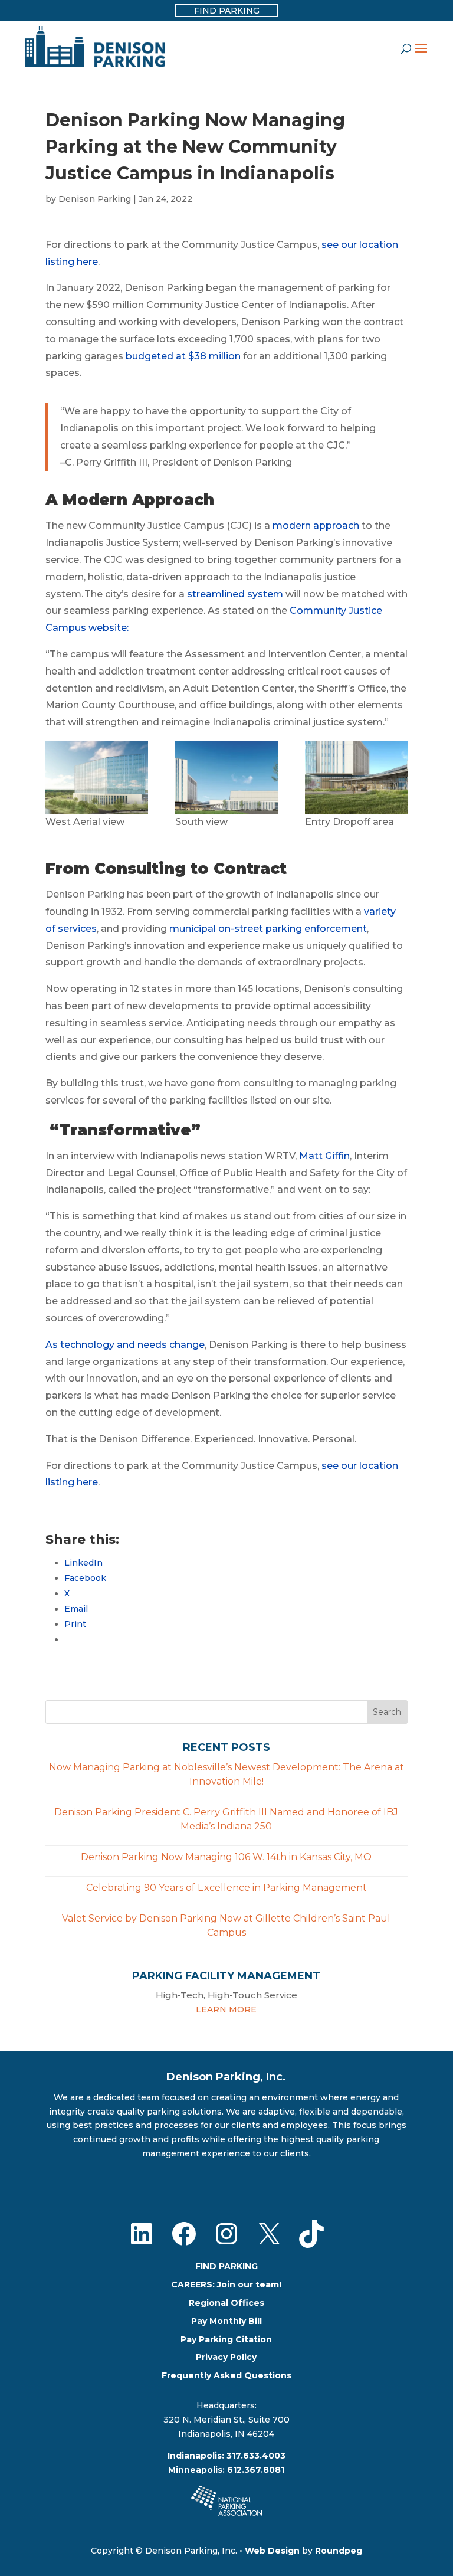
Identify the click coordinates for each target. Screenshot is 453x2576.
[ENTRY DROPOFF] (356, 777)
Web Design (272, 2551)
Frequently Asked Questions (226, 2375)
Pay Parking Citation (226, 2339)
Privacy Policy (226, 2357)
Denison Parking (95, 199)
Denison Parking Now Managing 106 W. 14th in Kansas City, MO (226, 1857)
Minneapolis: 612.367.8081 (226, 2470)
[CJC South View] (226, 777)
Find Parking (227, 11)
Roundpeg (339, 2551)
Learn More (226, 2009)
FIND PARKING (226, 2266)
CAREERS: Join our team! (226, 2284)
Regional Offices (226, 2303)
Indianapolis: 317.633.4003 (226, 2456)
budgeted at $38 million (183, 356)
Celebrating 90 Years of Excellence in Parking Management (226, 1888)
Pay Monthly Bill (226, 2321)
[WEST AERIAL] (97, 777)
